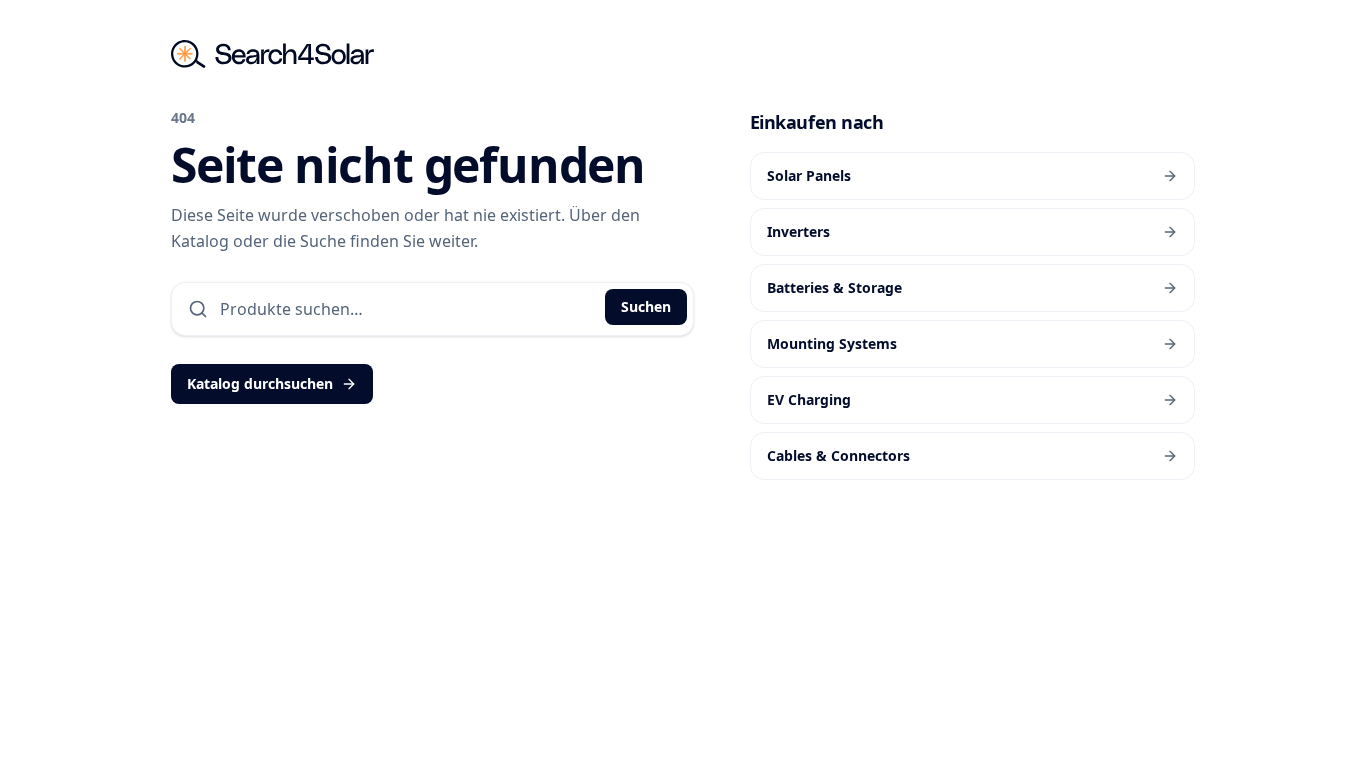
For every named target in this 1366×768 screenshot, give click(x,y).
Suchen (646, 306)
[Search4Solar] (272, 54)
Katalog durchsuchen (260, 383)
